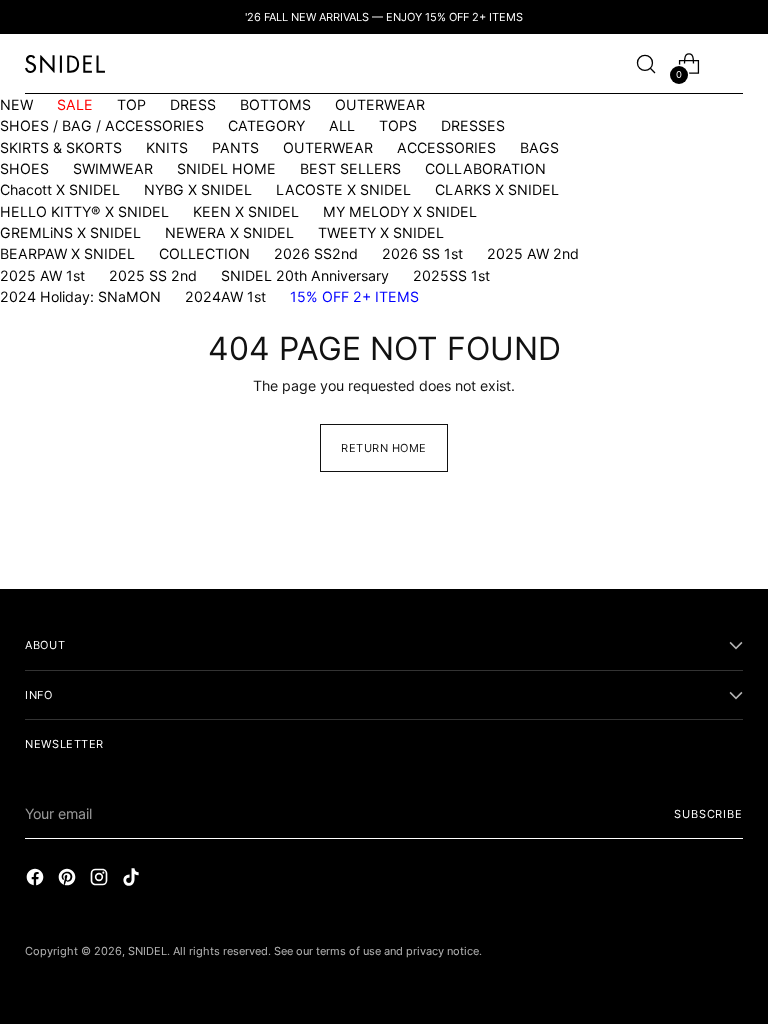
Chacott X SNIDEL (60, 189)
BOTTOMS (275, 104)
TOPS (398, 125)
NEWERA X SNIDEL (229, 232)
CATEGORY (266, 125)
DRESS (193, 104)
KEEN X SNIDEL (246, 211)
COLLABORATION (485, 168)
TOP (131, 104)
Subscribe (708, 814)
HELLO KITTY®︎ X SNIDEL (84, 211)
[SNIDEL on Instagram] (101, 879)
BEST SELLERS (350, 168)
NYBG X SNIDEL (198, 189)
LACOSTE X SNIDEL (343, 189)
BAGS (539, 147)
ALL (342, 125)
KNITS (167, 147)
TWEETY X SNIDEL (381, 232)
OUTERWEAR (380, 104)
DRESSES (473, 125)
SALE (75, 104)
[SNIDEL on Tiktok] (133, 879)
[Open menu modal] (732, 64)
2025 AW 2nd (533, 253)
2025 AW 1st (42, 275)
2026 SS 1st (422, 253)
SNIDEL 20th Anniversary (305, 275)
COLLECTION (204, 253)
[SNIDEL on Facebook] (37, 879)
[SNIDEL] (65, 63)
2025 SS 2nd (153, 275)
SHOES (24, 168)
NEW (16, 104)
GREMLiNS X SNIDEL (70, 232)
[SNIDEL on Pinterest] (69, 879)
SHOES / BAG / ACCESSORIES (102, 125)
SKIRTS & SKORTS (61, 147)
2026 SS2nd (316, 253)
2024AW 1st (225, 296)
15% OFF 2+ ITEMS (354, 296)
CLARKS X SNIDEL (497, 189)
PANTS (235, 147)
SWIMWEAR (113, 168)
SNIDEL (147, 951)
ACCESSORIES (446, 147)
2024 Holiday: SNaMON (80, 296)
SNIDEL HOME (226, 168)
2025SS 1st (451, 275)
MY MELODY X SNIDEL (400, 211)
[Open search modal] (646, 64)
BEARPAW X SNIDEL (67, 253)
